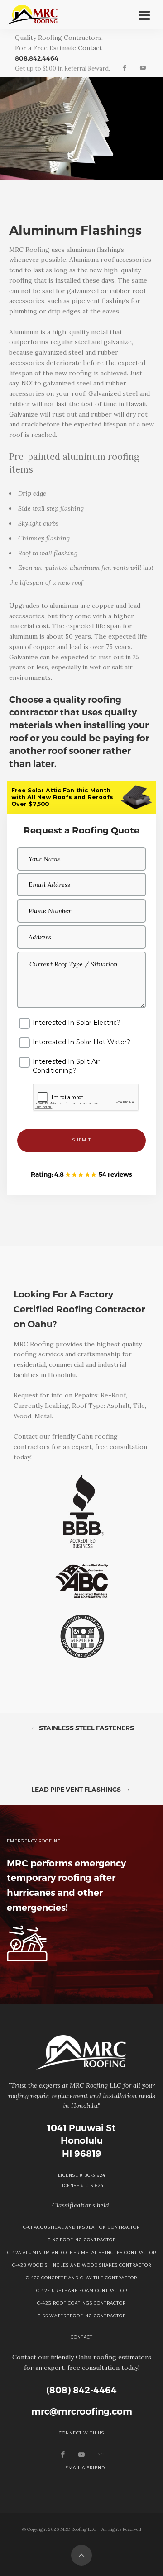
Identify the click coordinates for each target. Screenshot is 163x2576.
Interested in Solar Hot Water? (81, 1042)
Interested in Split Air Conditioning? (66, 1066)
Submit (82, 1140)
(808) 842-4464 (81, 2390)
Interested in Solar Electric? (77, 1023)
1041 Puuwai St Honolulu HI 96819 (81, 2141)
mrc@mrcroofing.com (82, 2411)
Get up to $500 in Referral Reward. (62, 69)
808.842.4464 (37, 58)
